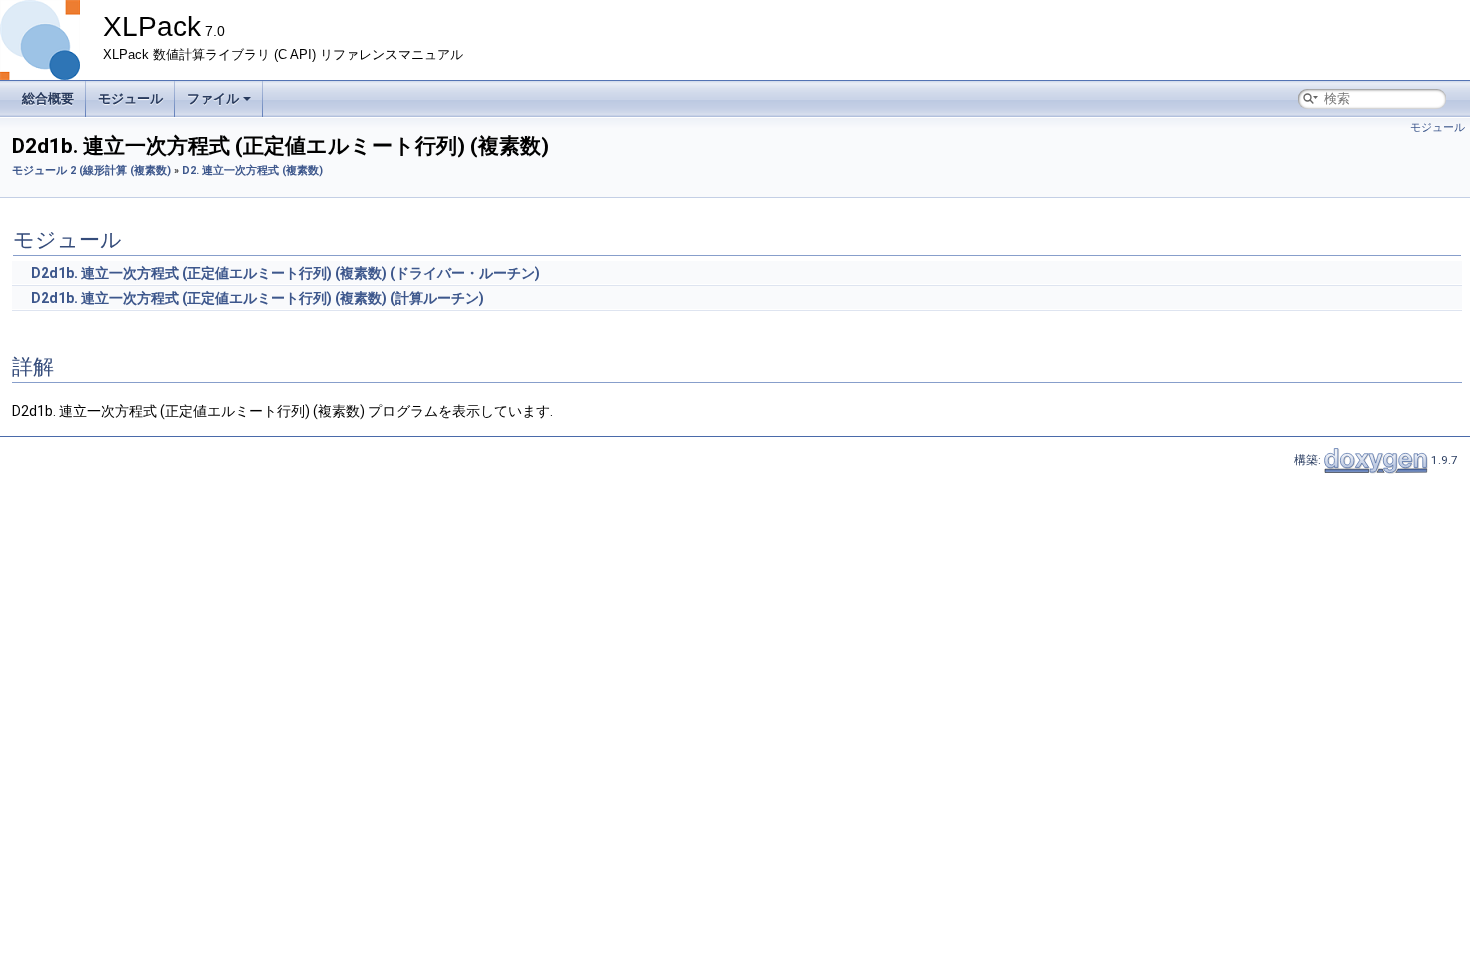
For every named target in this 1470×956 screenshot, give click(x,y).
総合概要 (48, 98)
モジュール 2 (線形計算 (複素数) (91, 170)
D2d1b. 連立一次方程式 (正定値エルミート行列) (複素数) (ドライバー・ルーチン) (285, 273)
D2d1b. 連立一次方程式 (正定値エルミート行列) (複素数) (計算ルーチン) (257, 298)
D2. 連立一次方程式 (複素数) (252, 170)
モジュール (130, 98)
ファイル (213, 98)
